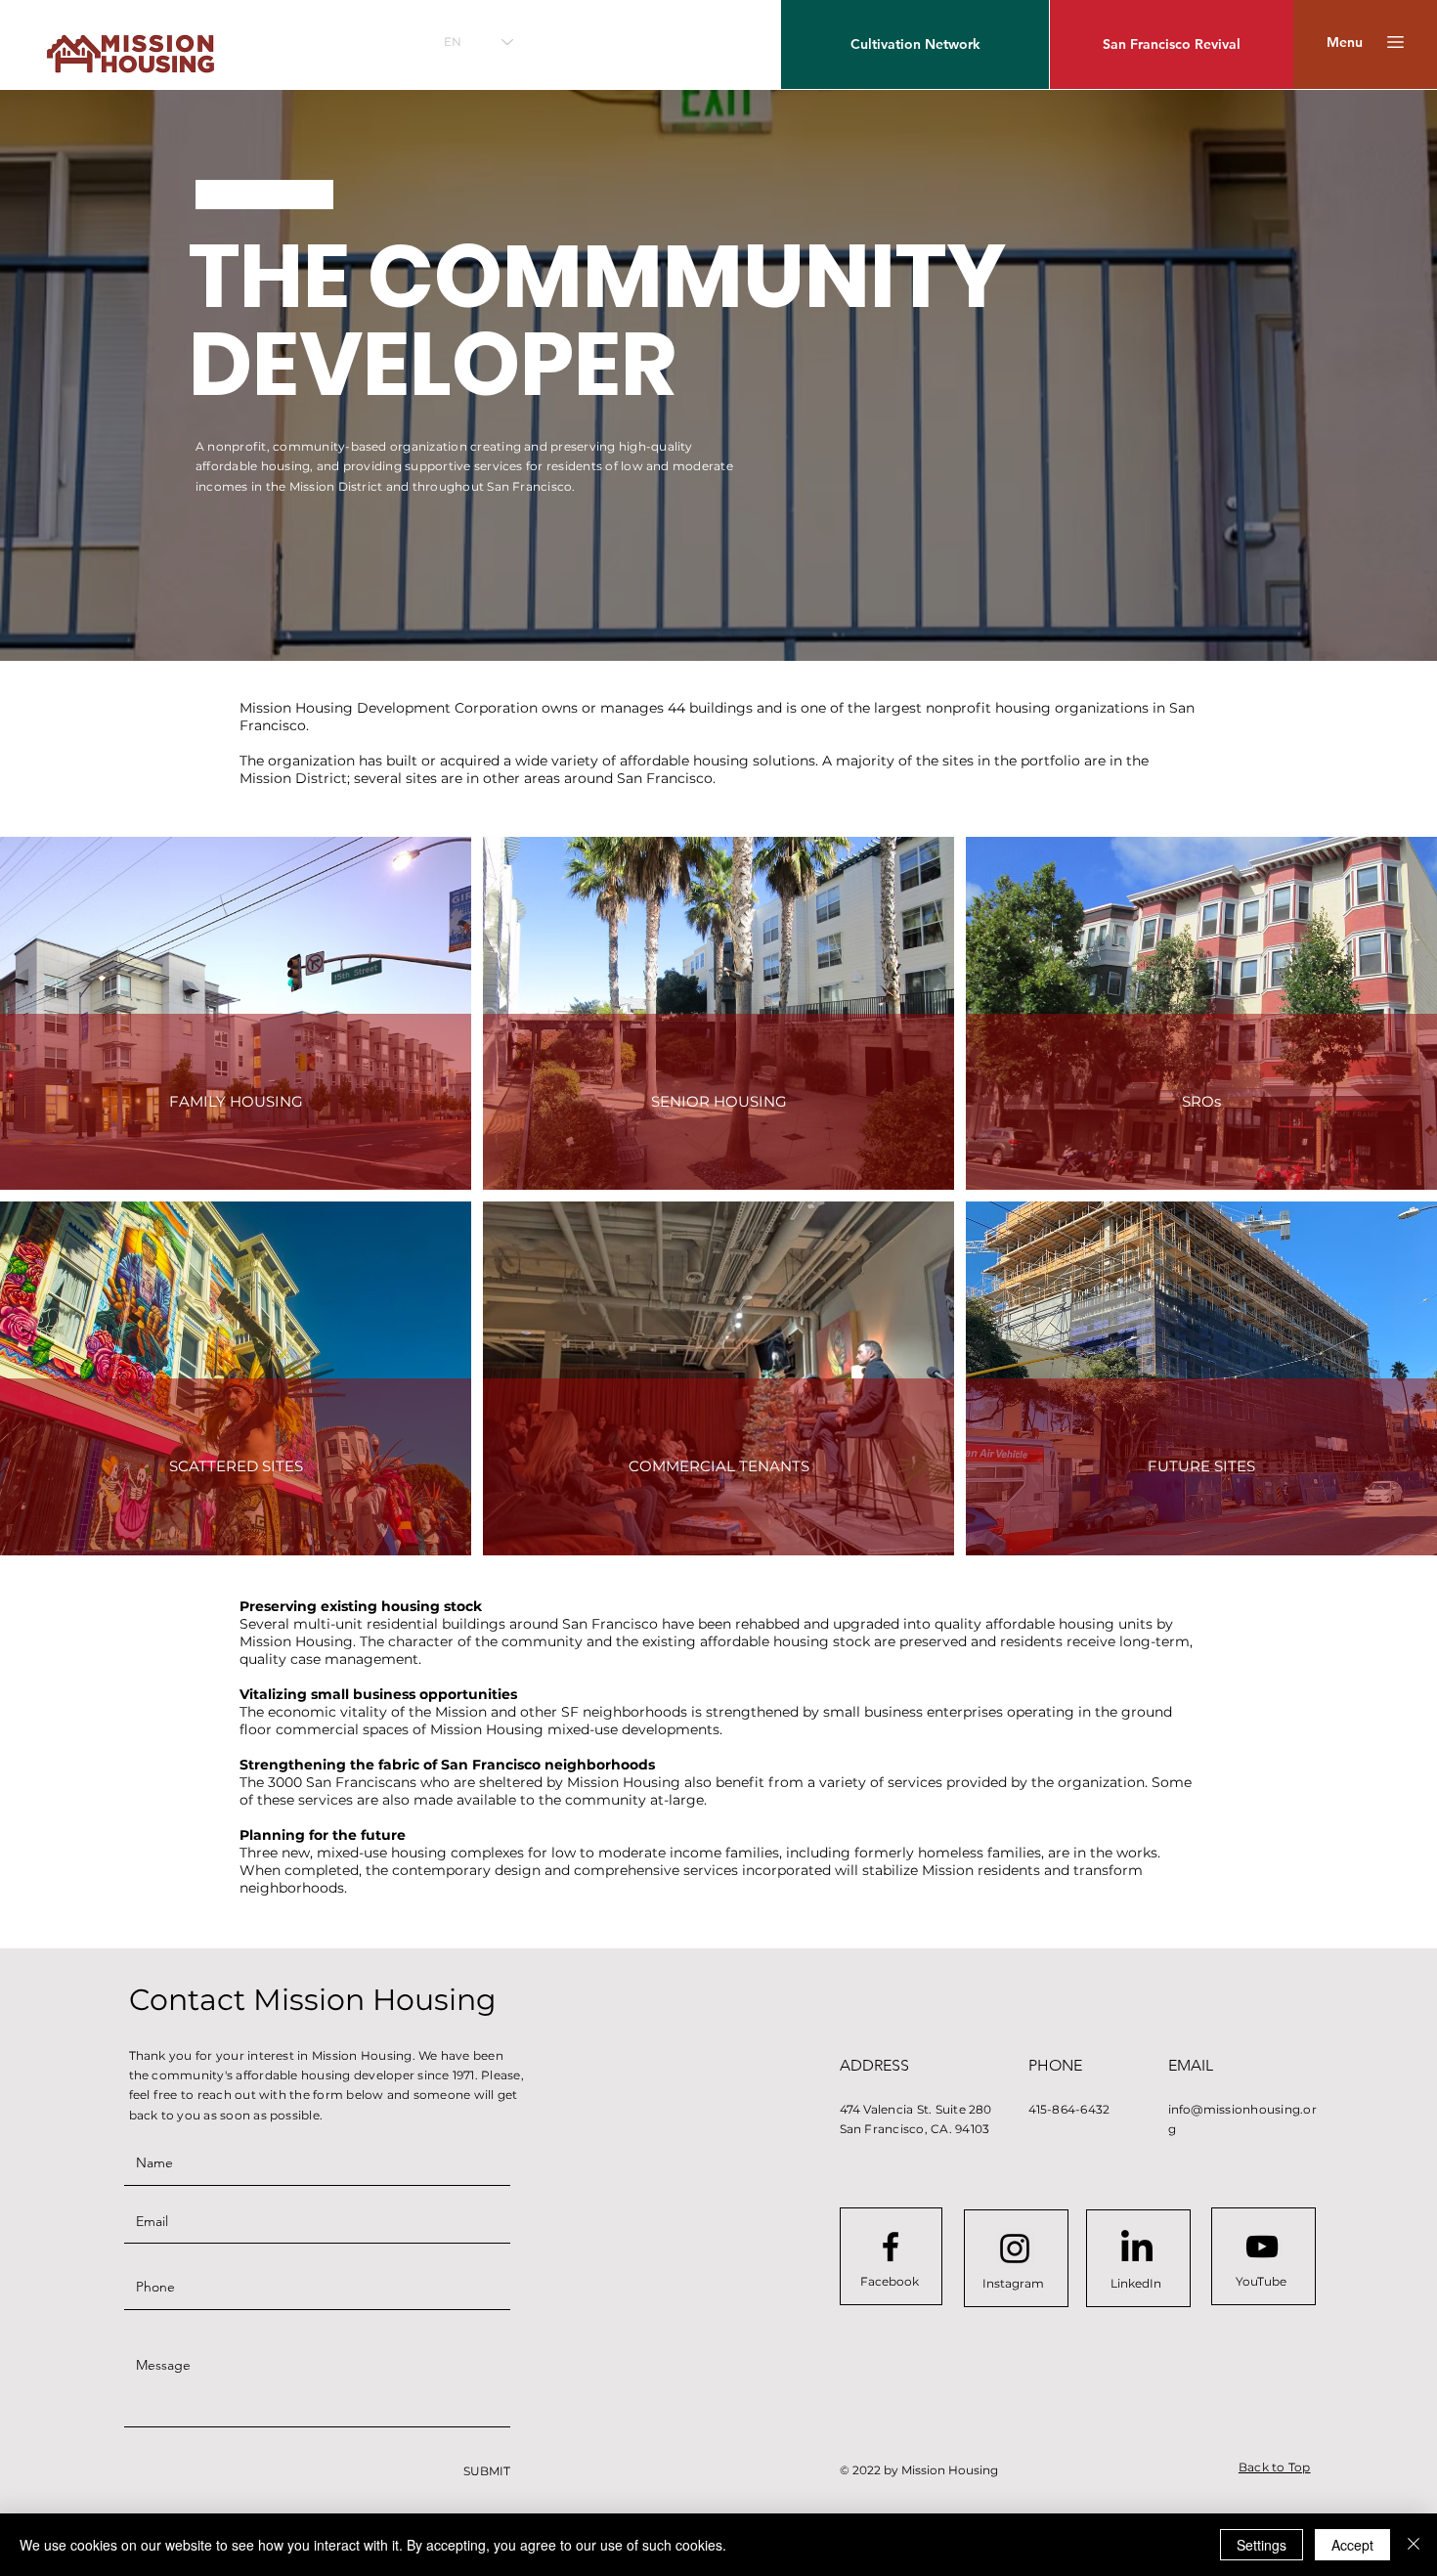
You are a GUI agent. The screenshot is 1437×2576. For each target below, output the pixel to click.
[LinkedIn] (1137, 2249)
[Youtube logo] (1262, 2247)
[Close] (1414, 2545)
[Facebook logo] (891, 2247)
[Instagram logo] (1015, 2249)
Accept (1352, 2545)
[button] (1345, 43)
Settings (1262, 2545)
